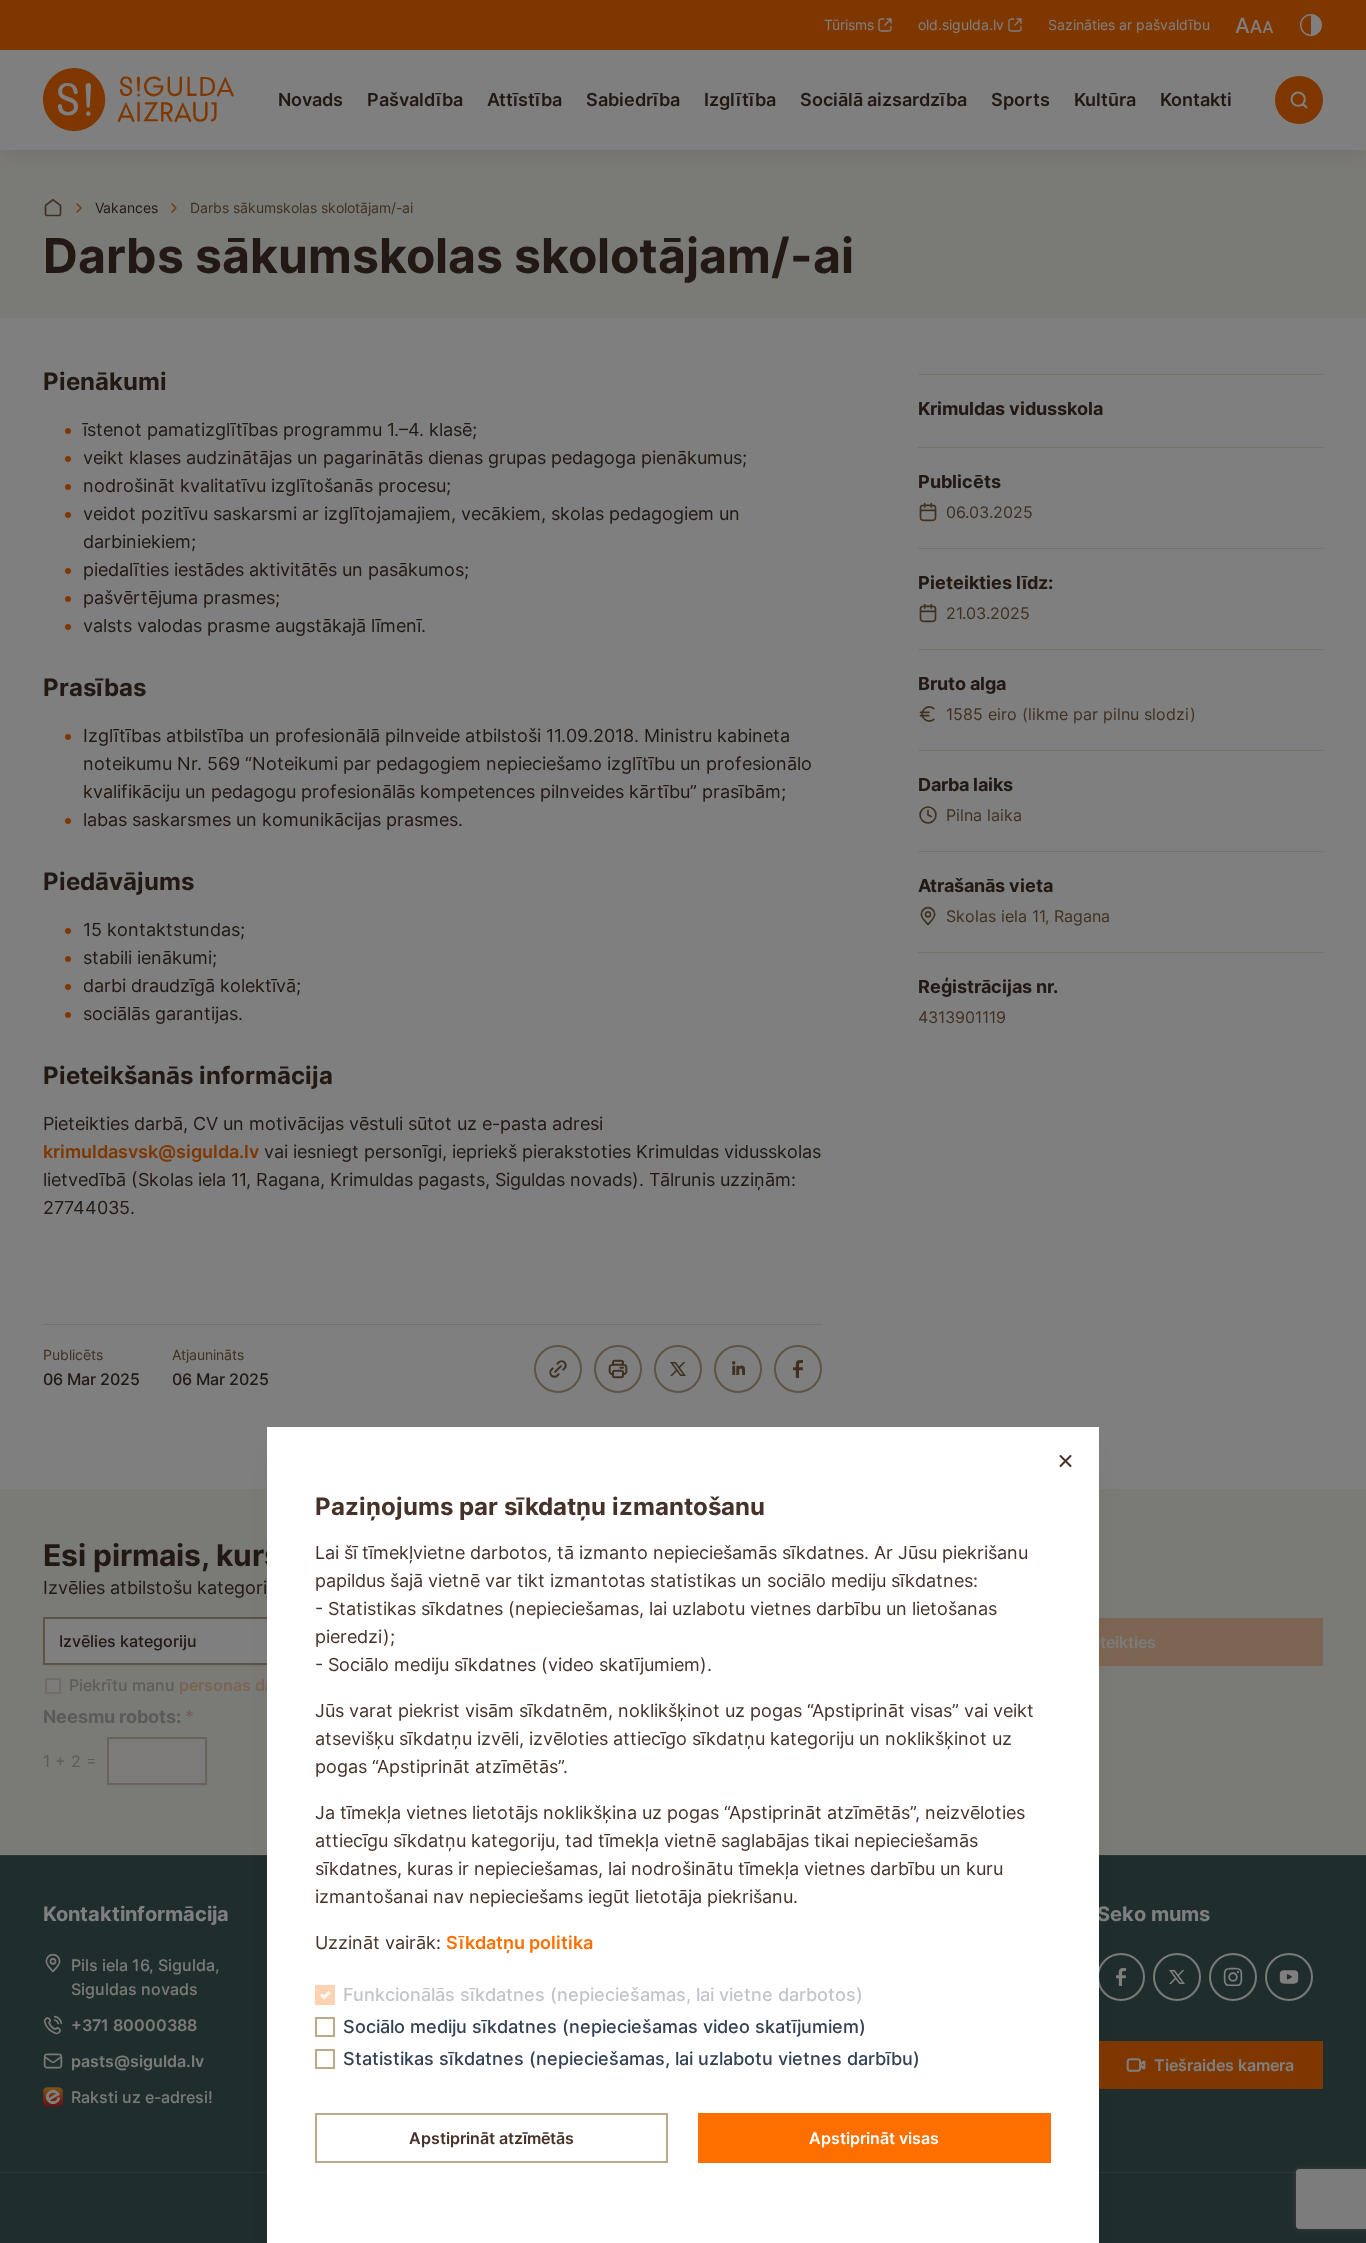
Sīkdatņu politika (519, 1942)
